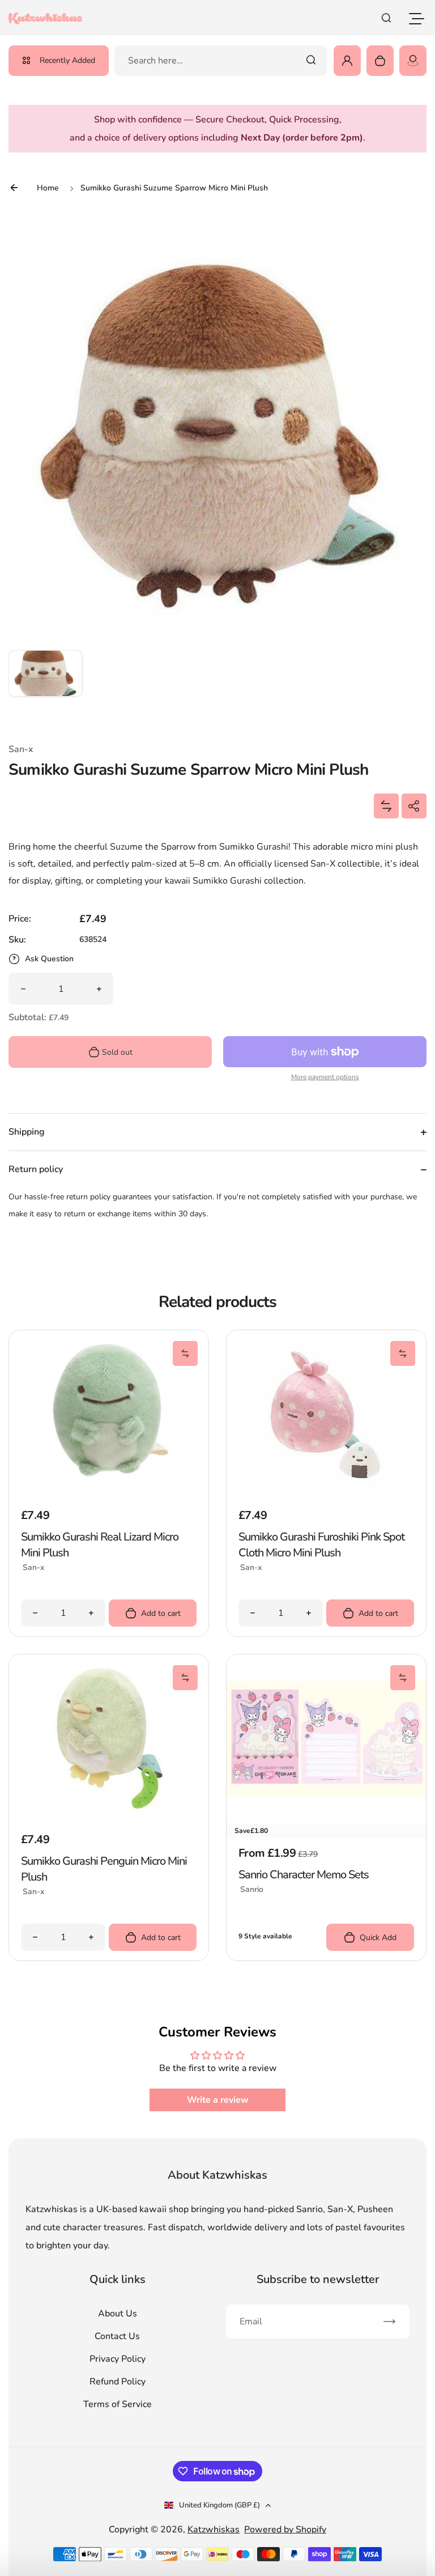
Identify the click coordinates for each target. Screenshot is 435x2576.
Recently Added (67, 60)
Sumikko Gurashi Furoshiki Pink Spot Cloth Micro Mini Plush (321, 1545)
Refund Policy (118, 2382)
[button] (45, 687)
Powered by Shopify (285, 2530)
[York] (413, 61)
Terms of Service (118, 2404)
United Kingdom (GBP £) (219, 2505)
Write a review (218, 2100)
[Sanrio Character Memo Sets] (326, 1739)
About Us (118, 2314)
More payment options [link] (325, 1077)
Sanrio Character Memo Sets (304, 1875)
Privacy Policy (118, 2359)
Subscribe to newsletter (318, 2279)
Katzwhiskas (214, 2530)
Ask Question (49, 959)
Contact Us (117, 2336)
